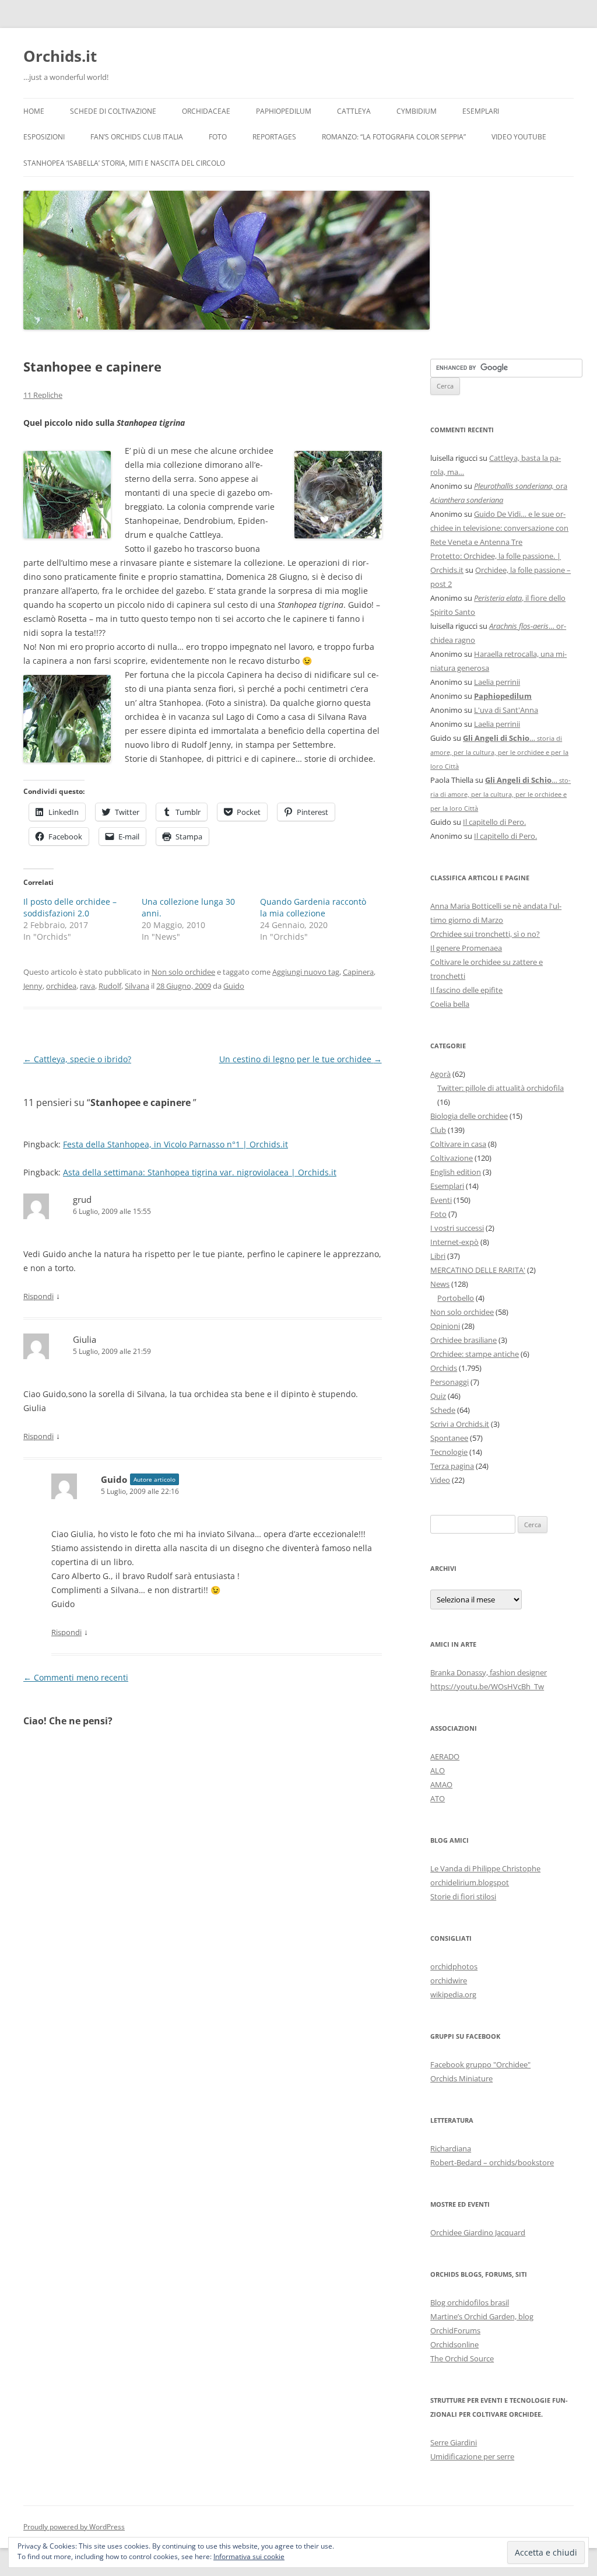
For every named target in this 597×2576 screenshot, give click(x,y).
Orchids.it (60, 56)
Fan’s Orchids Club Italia (137, 137)
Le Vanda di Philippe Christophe (485, 1868)
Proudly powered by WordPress (74, 2527)
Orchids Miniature (461, 2078)
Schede (443, 1410)
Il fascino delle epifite (466, 990)
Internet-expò (454, 1242)
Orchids (444, 1368)
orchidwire (449, 1980)
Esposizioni (44, 137)
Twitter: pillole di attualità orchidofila (501, 1088)
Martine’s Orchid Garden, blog (482, 2316)
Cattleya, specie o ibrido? (77, 1059)
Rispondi (38, 1296)
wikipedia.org (453, 1994)
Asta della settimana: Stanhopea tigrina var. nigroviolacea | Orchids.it (200, 1172)
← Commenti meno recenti (76, 1677)
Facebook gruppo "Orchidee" (480, 2064)
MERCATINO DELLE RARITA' (478, 1270)
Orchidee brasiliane (463, 1340)
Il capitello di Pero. (494, 822)
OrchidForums (455, 2330)
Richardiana (451, 2148)
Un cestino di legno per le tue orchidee (301, 1059)
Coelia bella (450, 1004)
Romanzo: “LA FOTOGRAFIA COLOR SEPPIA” (394, 137)
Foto (218, 137)
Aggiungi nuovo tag (306, 972)
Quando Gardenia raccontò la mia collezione (313, 907)
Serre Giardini (454, 2442)
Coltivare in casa (458, 1144)
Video (440, 1480)
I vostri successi (457, 1228)
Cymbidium (417, 111)
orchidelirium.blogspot (470, 1882)
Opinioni (445, 1326)
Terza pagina (452, 1466)
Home (34, 111)
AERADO (445, 1756)
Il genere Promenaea (466, 948)
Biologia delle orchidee (469, 1116)
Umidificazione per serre (472, 2456)
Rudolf (110, 986)
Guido (234, 986)
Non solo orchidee (183, 972)
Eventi (441, 1200)
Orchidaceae (206, 111)
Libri (438, 1256)
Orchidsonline (454, 2344)
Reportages (274, 137)
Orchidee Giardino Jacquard (478, 2232)
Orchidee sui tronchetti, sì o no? (485, 934)
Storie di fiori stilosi (463, 1896)
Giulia (85, 1339)
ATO (438, 1798)
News (440, 1284)
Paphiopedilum (284, 111)
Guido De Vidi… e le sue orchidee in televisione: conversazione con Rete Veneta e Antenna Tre (499, 528)
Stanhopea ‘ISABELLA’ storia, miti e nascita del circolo (124, 163)
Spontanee (449, 1438)
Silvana (137, 986)
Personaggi (449, 1382)
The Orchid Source (462, 2358)
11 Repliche (43, 395)
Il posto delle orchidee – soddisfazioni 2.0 (70, 907)
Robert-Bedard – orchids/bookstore (492, 2162)
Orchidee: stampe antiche (475, 1354)
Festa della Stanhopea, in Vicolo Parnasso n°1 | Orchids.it (175, 1144)
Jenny (33, 986)
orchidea (61, 986)
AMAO (441, 1784)
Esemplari (481, 111)
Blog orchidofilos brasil (470, 2302)
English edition (456, 1172)
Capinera (358, 972)
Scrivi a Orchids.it (460, 1424)
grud (82, 1199)
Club (438, 1130)
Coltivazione (452, 1158)
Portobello (456, 1298)
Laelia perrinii (497, 682)
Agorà (440, 1074)
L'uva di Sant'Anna (506, 710)
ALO (438, 1770)
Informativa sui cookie (249, 2556)
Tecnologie (449, 1452)
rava (87, 986)
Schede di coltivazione (113, 111)
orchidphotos (454, 1966)
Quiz (438, 1396)
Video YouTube (519, 137)
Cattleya (354, 111)
